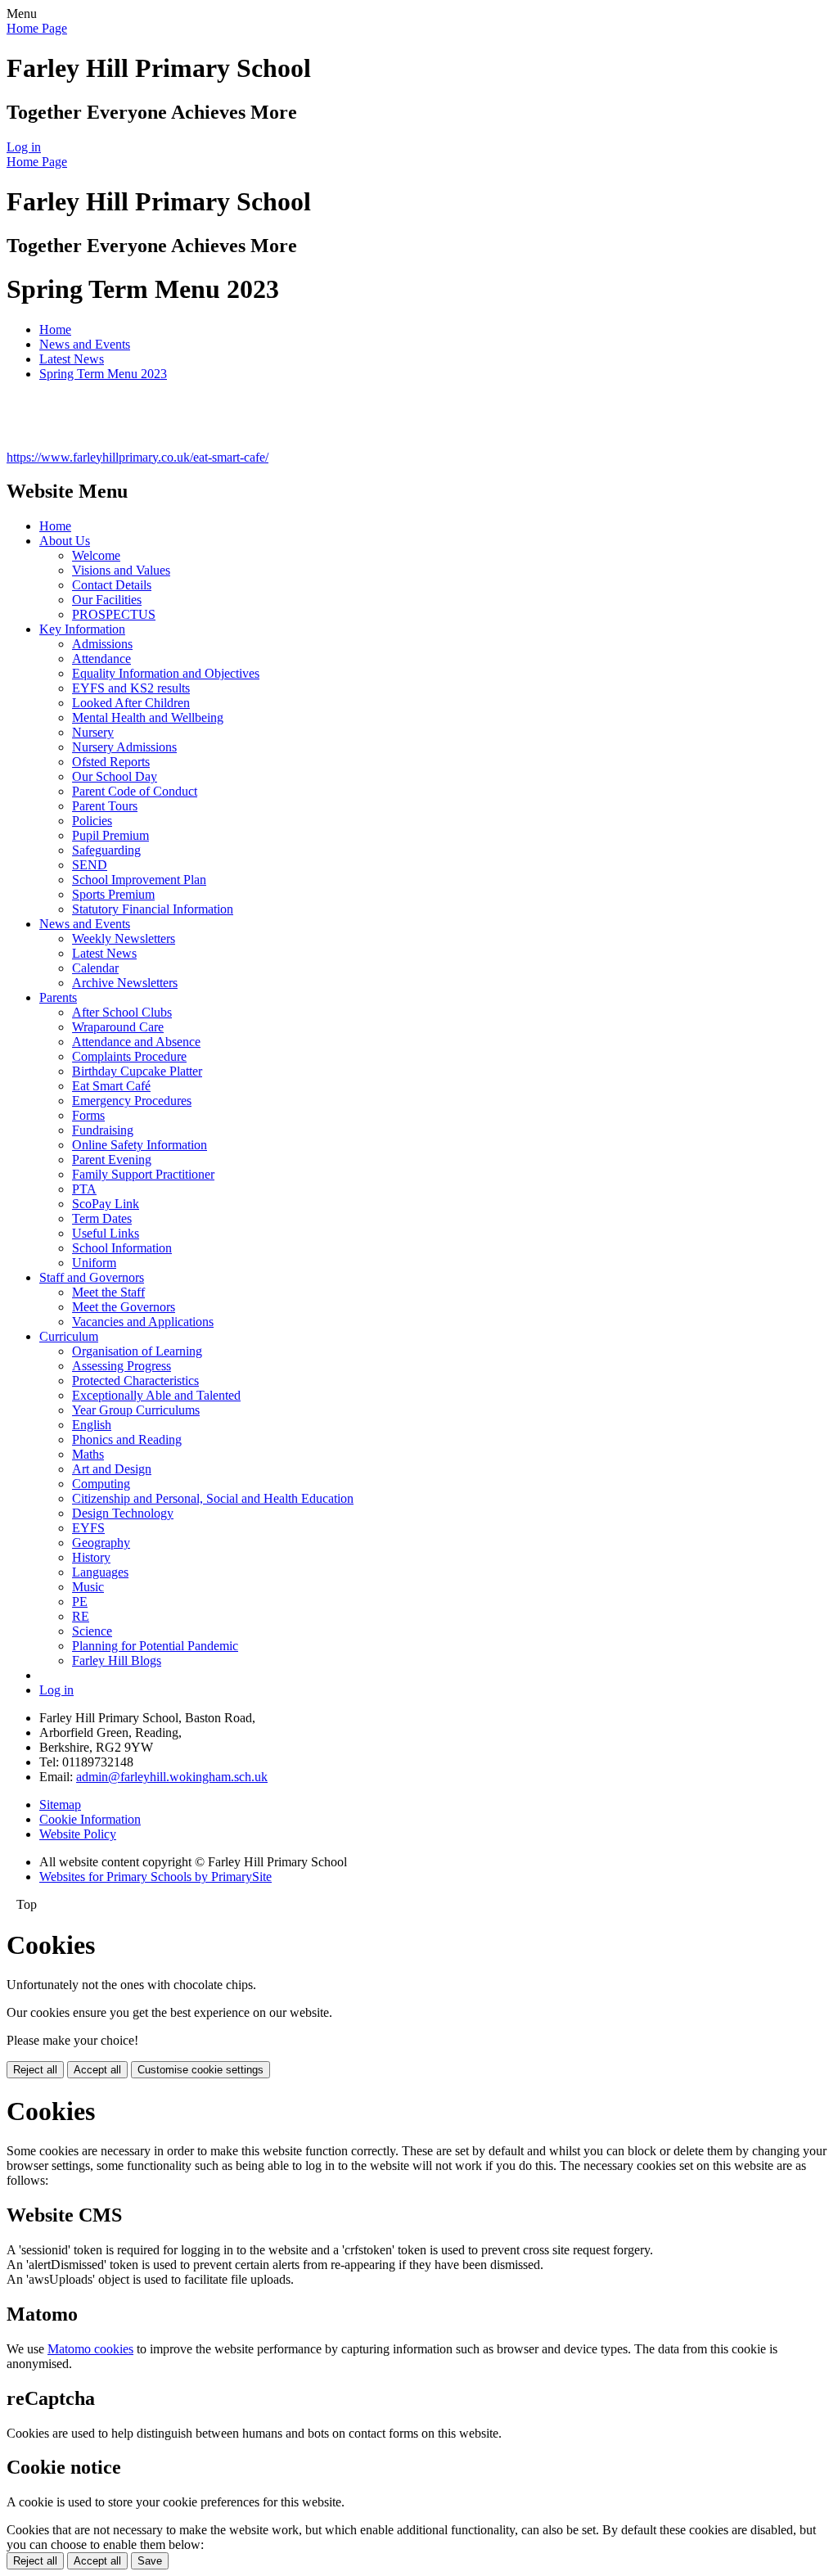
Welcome (96, 555)
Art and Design (112, 1469)
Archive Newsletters (125, 983)
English (92, 1425)
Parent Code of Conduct (135, 791)
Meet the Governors (124, 1307)
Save (150, 2561)
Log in (24, 147)
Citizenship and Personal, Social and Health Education (213, 1498)
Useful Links (106, 1233)
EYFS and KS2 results (131, 688)
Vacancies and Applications (143, 1322)
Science (92, 1631)
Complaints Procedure (129, 1056)
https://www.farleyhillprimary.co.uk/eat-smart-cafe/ (137, 457)
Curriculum (69, 1336)
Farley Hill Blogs (117, 1660)
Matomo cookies (90, 2349)
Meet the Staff (108, 1292)
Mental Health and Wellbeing (148, 717)
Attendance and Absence (136, 1042)
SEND (90, 865)
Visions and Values (121, 570)
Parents (58, 997)
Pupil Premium (110, 835)
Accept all (97, 2070)
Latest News (72, 359)
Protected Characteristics (135, 1380)
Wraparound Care (118, 1027)
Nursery (93, 732)
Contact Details (112, 585)
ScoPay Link (106, 1204)
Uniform (94, 1263)
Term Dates (102, 1218)
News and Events (85, 344)
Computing (101, 1484)
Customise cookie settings (200, 2070)
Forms (88, 1115)
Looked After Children (131, 703)
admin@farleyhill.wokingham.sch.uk (172, 1777)
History (91, 1557)
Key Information (82, 629)
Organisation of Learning (137, 1351)
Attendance (101, 659)
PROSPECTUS (114, 614)
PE (80, 1602)
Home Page (37, 28)
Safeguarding (106, 850)
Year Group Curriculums (136, 1410)
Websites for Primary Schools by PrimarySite (155, 1877)
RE (81, 1616)
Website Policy (78, 1834)
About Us (65, 541)
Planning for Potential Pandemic (155, 1646)
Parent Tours (105, 806)
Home (55, 329)
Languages (100, 1572)
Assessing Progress (122, 1366)
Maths (88, 1454)
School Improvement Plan (139, 880)
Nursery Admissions (124, 747)
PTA (84, 1189)
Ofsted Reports (111, 762)
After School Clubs (122, 1012)
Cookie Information (90, 1819)
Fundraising (103, 1130)
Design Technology (123, 1513)
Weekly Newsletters (124, 938)
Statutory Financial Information (153, 909)
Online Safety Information (140, 1145)
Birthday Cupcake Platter (137, 1071)
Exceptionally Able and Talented (156, 1395)
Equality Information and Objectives (166, 673)
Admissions (102, 644)
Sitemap (60, 1805)
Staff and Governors (92, 1277)
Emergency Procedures (132, 1101)
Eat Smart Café (111, 1086)
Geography (101, 1543)
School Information (122, 1248)
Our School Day (115, 776)
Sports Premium (113, 894)
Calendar (95, 968)
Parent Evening (112, 1159)
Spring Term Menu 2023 (103, 374)
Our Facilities (107, 600)
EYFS (88, 1528)
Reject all (35, 2070)
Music (88, 1587)
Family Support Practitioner (143, 1174)
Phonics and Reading (127, 1439)
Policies (92, 821)
